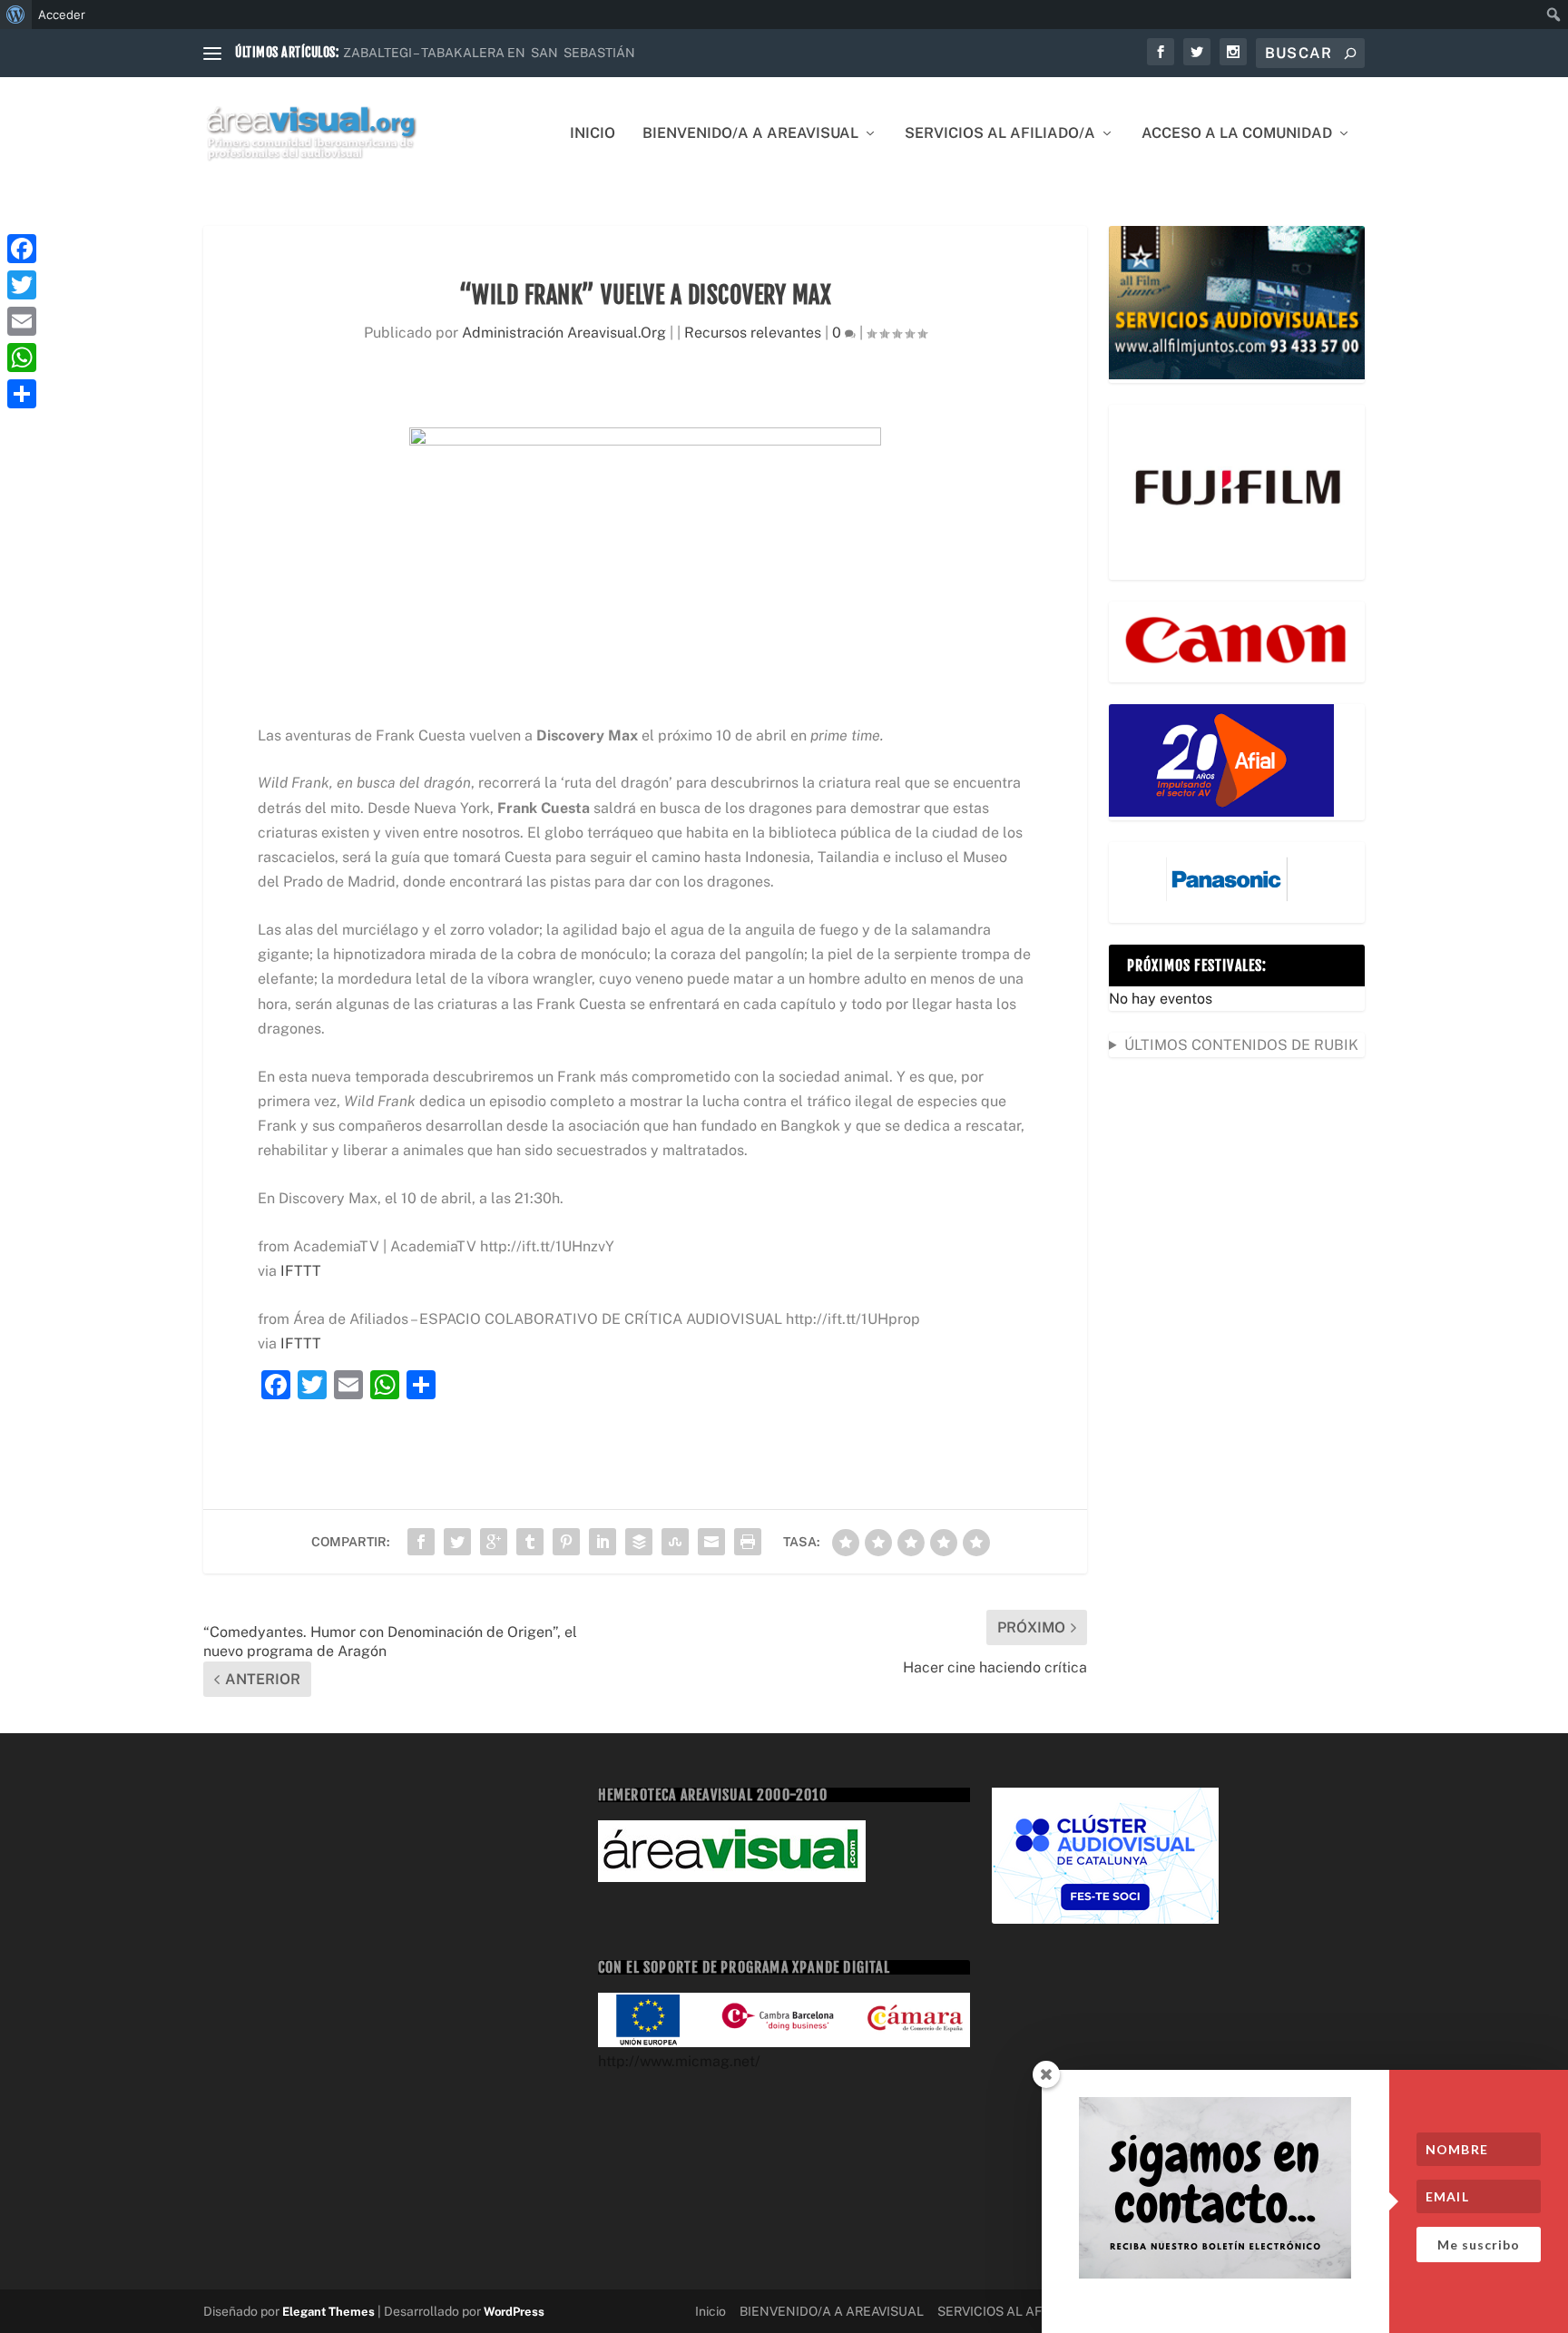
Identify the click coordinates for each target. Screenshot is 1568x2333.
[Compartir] (22, 394)
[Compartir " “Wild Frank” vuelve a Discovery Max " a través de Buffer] (639, 1542)
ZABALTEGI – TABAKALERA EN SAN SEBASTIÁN (489, 53)
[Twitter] (22, 285)
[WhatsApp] (22, 358)
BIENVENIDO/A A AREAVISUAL (750, 134)
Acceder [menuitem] (62, 15)
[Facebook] (22, 249)
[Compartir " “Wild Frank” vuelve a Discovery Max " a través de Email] (711, 1542)
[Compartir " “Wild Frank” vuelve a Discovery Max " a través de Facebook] (421, 1542)
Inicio (593, 134)
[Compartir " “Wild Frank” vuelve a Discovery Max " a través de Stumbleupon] (675, 1542)
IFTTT (301, 1271)
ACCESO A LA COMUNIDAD (1237, 134)
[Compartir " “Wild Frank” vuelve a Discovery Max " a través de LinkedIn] (603, 1542)
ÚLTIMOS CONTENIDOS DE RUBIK (1241, 1045)
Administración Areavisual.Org (564, 333)
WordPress (514, 2312)
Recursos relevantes (753, 333)
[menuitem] (16, 15)
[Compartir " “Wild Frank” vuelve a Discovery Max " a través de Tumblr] (530, 1542)
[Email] (22, 321)
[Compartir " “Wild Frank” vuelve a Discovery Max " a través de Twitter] (457, 1542)
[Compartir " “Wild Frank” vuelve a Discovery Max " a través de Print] (748, 1542)
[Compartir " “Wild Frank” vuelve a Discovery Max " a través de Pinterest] (566, 1542)
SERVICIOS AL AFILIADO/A (1000, 134)
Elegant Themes (328, 2312)
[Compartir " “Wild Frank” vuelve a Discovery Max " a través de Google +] (494, 1542)
